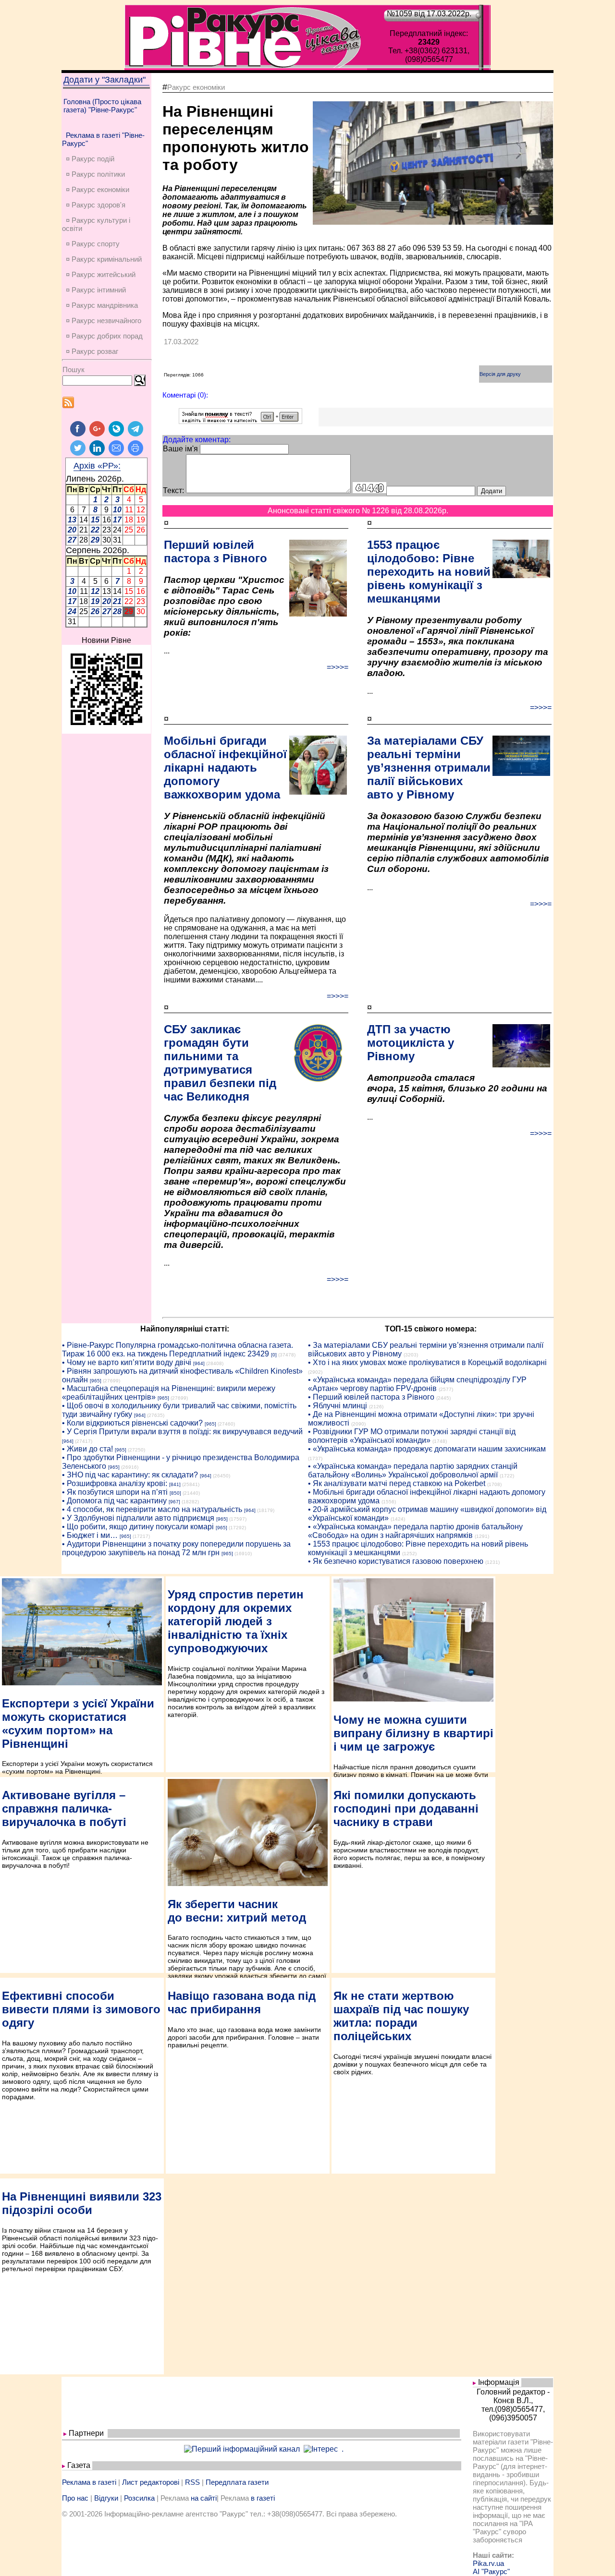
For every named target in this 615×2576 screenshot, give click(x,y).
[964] (199, 1363)
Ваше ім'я (180, 449)
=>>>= (338, 667)
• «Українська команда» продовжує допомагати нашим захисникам (427, 1449)
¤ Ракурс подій (90, 159)
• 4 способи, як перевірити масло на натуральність (152, 1509)
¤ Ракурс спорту (93, 244)
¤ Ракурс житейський (101, 274)
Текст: (173, 490)
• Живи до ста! (87, 1449)
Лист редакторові (151, 2482)
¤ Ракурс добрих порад (104, 336)
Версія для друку (500, 374)
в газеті (263, 2498)
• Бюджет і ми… (90, 1535)
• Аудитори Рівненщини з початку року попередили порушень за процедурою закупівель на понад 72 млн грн (176, 1548)
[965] (96, 1381)
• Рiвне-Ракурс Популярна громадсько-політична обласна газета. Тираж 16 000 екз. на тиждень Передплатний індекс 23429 (178, 1349)
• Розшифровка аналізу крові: (115, 1483)
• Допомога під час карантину (114, 1501)
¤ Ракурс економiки (98, 189)
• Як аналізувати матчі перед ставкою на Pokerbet (397, 1483)
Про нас (75, 2498)
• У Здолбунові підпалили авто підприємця (138, 1518)
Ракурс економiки (196, 87)
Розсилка (139, 2498)
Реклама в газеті (89, 2482)
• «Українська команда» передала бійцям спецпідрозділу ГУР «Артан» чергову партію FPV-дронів (417, 1384)
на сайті (204, 2498)
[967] (174, 1502)
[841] (175, 1484)
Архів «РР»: (97, 466)
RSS (192, 2482)
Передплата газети (237, 2482)
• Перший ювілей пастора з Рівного (371, 1397)
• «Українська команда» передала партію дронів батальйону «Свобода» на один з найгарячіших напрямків (415, 1531)
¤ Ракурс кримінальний (104, 259)
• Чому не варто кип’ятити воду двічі (127, 1362)
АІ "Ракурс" (491, 2571)
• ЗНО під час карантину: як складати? (130, 1475)
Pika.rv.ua (488, 2563)
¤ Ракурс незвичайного (104, 320)
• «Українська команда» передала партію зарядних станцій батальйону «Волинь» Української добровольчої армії (413, 1470)
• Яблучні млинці (338, 1406)
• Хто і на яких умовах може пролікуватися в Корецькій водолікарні (427, 1362)
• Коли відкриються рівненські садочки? (132, 1423)
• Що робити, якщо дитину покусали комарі (138, 1527)
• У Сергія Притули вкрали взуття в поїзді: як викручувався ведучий (182, 1432)
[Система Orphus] (240, 421)
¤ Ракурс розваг (92, 351)
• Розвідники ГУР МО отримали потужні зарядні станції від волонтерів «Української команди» (412, 1436)
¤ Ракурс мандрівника (102, 305)
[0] (274, 1355)
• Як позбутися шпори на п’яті (115, 1492)
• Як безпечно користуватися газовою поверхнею (396, 1561)
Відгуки (106, 2498)
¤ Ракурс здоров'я (96, 205)
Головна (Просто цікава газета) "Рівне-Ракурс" (102, 106)
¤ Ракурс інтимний (96, 290)
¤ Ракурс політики (95, 174)
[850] (175, 1493)
